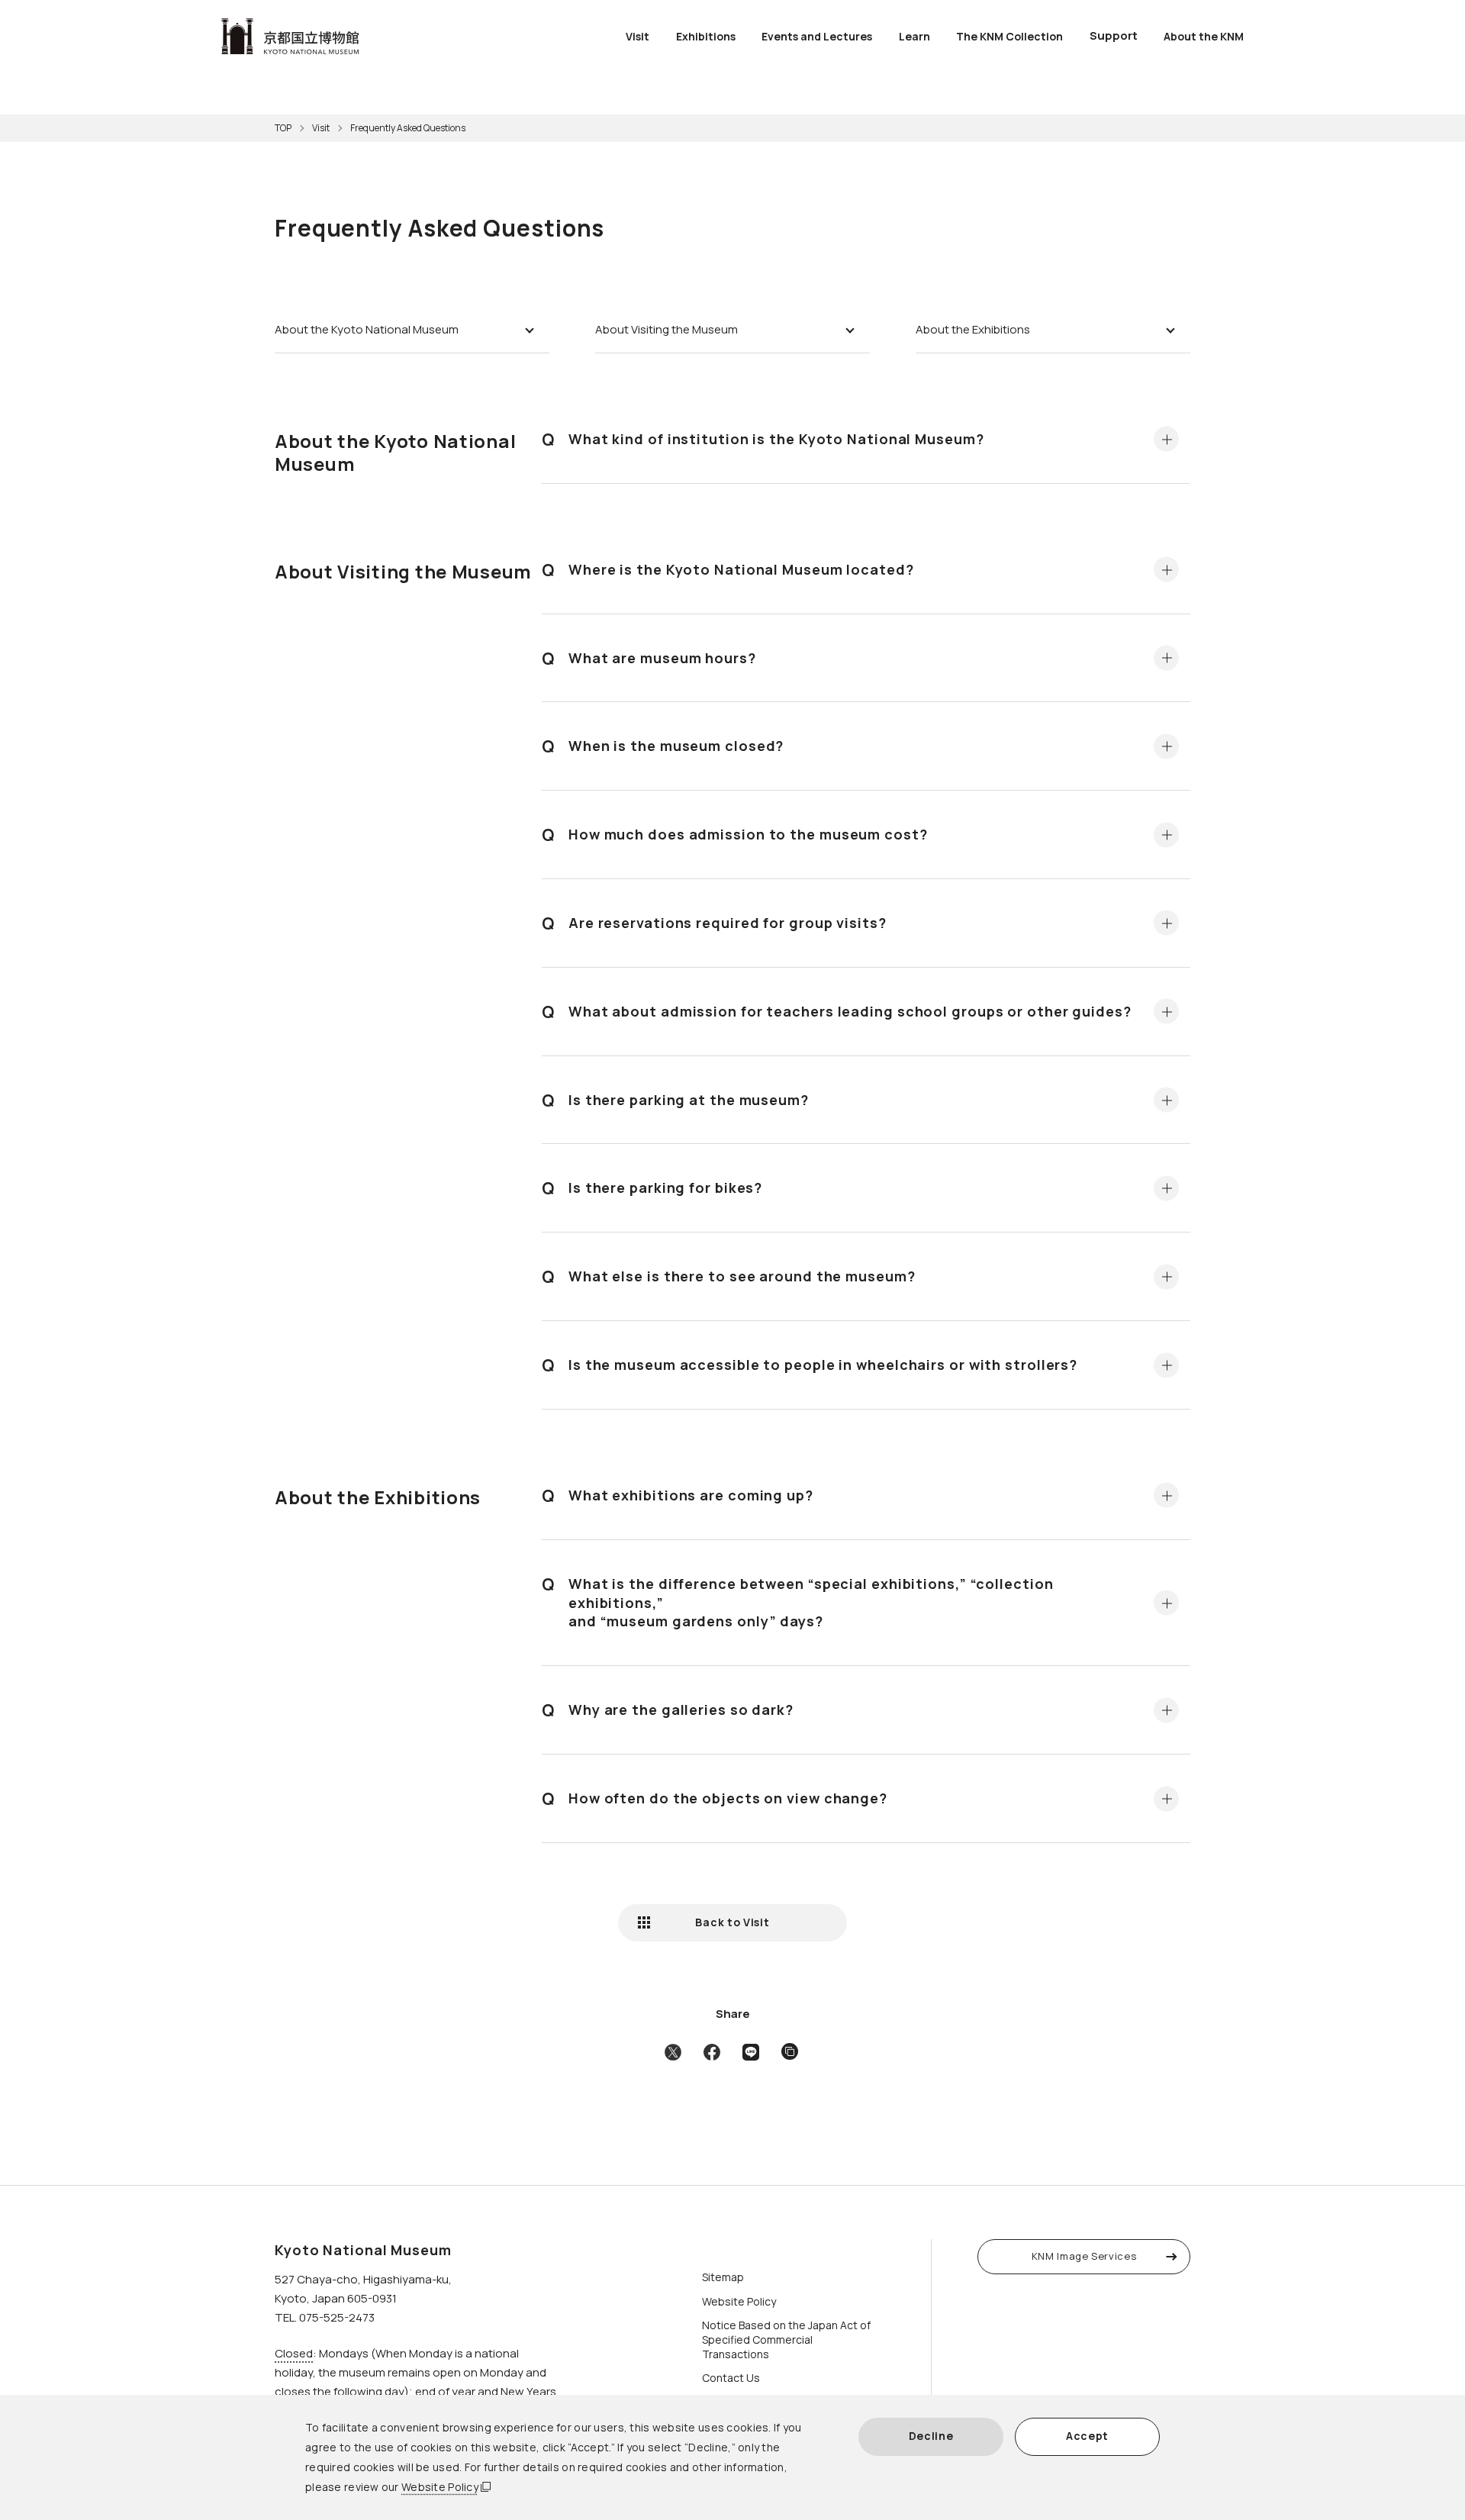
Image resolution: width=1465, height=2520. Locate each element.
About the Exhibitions (973, 329)
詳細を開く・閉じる (1166, 657)
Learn (914, 36)
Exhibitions (706, 36)
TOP (283, 128)
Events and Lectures (817, 36)
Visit (638, 36)
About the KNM (1204, 36)
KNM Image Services (1084, 2256)
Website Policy (440, 2487)
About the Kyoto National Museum (367, 329)
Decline (931, 2436)
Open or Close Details (1166, 439)
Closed (294, 2353)
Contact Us (731, 2378)
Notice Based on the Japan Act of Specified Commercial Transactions (786, 2340)
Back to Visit (732, 1922)
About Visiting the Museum (666, 329)
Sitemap (723, 2277)
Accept (1087, 2436)
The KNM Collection (1009, 36)
